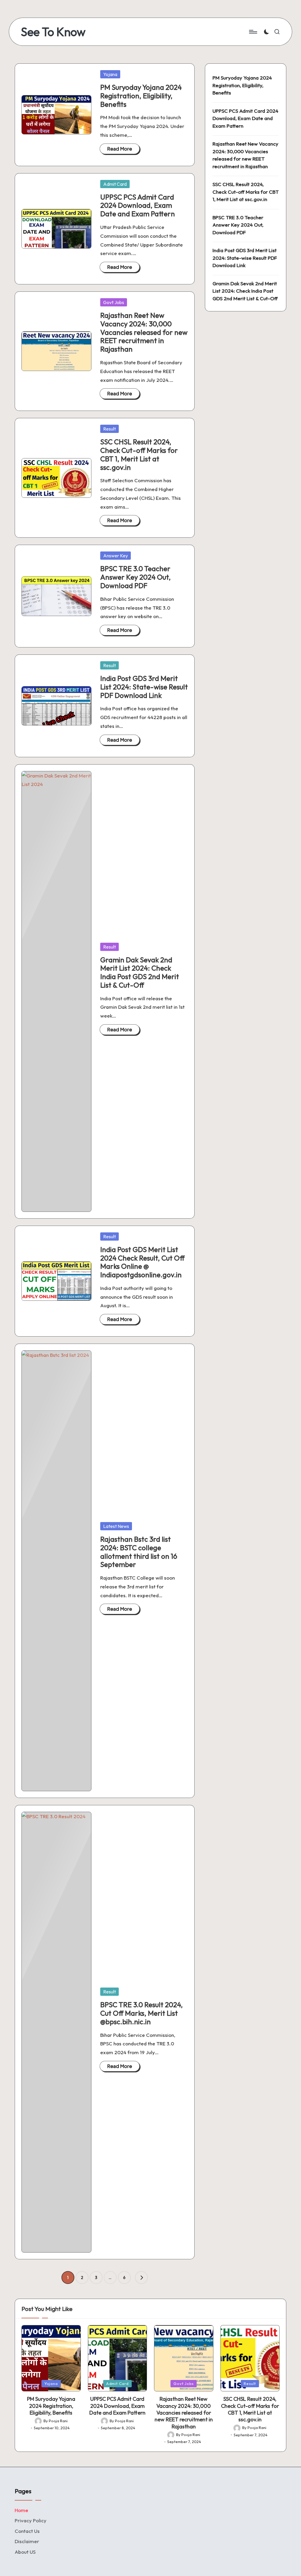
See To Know (53, 32)
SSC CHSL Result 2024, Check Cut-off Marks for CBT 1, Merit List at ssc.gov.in (139, 454)
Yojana (110, 74)
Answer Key (116, 556)
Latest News (116, 1526)
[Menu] (253, 32)
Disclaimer (27, 2541)
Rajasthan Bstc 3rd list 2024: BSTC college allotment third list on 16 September (139, 1552)
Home (21, 2510)
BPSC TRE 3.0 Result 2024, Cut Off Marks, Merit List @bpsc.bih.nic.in (142, 2013)
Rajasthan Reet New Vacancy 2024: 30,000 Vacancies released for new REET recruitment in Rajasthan (144, 332)
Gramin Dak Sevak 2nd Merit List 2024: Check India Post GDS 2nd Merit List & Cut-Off (140, 972)
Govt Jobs (114, 302)
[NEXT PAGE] (141, 2278)
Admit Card (115, 184)
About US (25, 2552)
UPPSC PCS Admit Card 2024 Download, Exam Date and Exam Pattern (138, 205)
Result (109, 429)
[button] (141, 2278)
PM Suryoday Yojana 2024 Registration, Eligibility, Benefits (141, 96)
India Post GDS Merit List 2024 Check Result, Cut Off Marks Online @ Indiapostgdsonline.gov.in (142, 1262)
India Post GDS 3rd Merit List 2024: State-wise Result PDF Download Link (144, 687)
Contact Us (27, 2531)
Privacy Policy (31, 2520)
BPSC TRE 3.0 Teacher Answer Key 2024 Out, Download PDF (136, 577)
